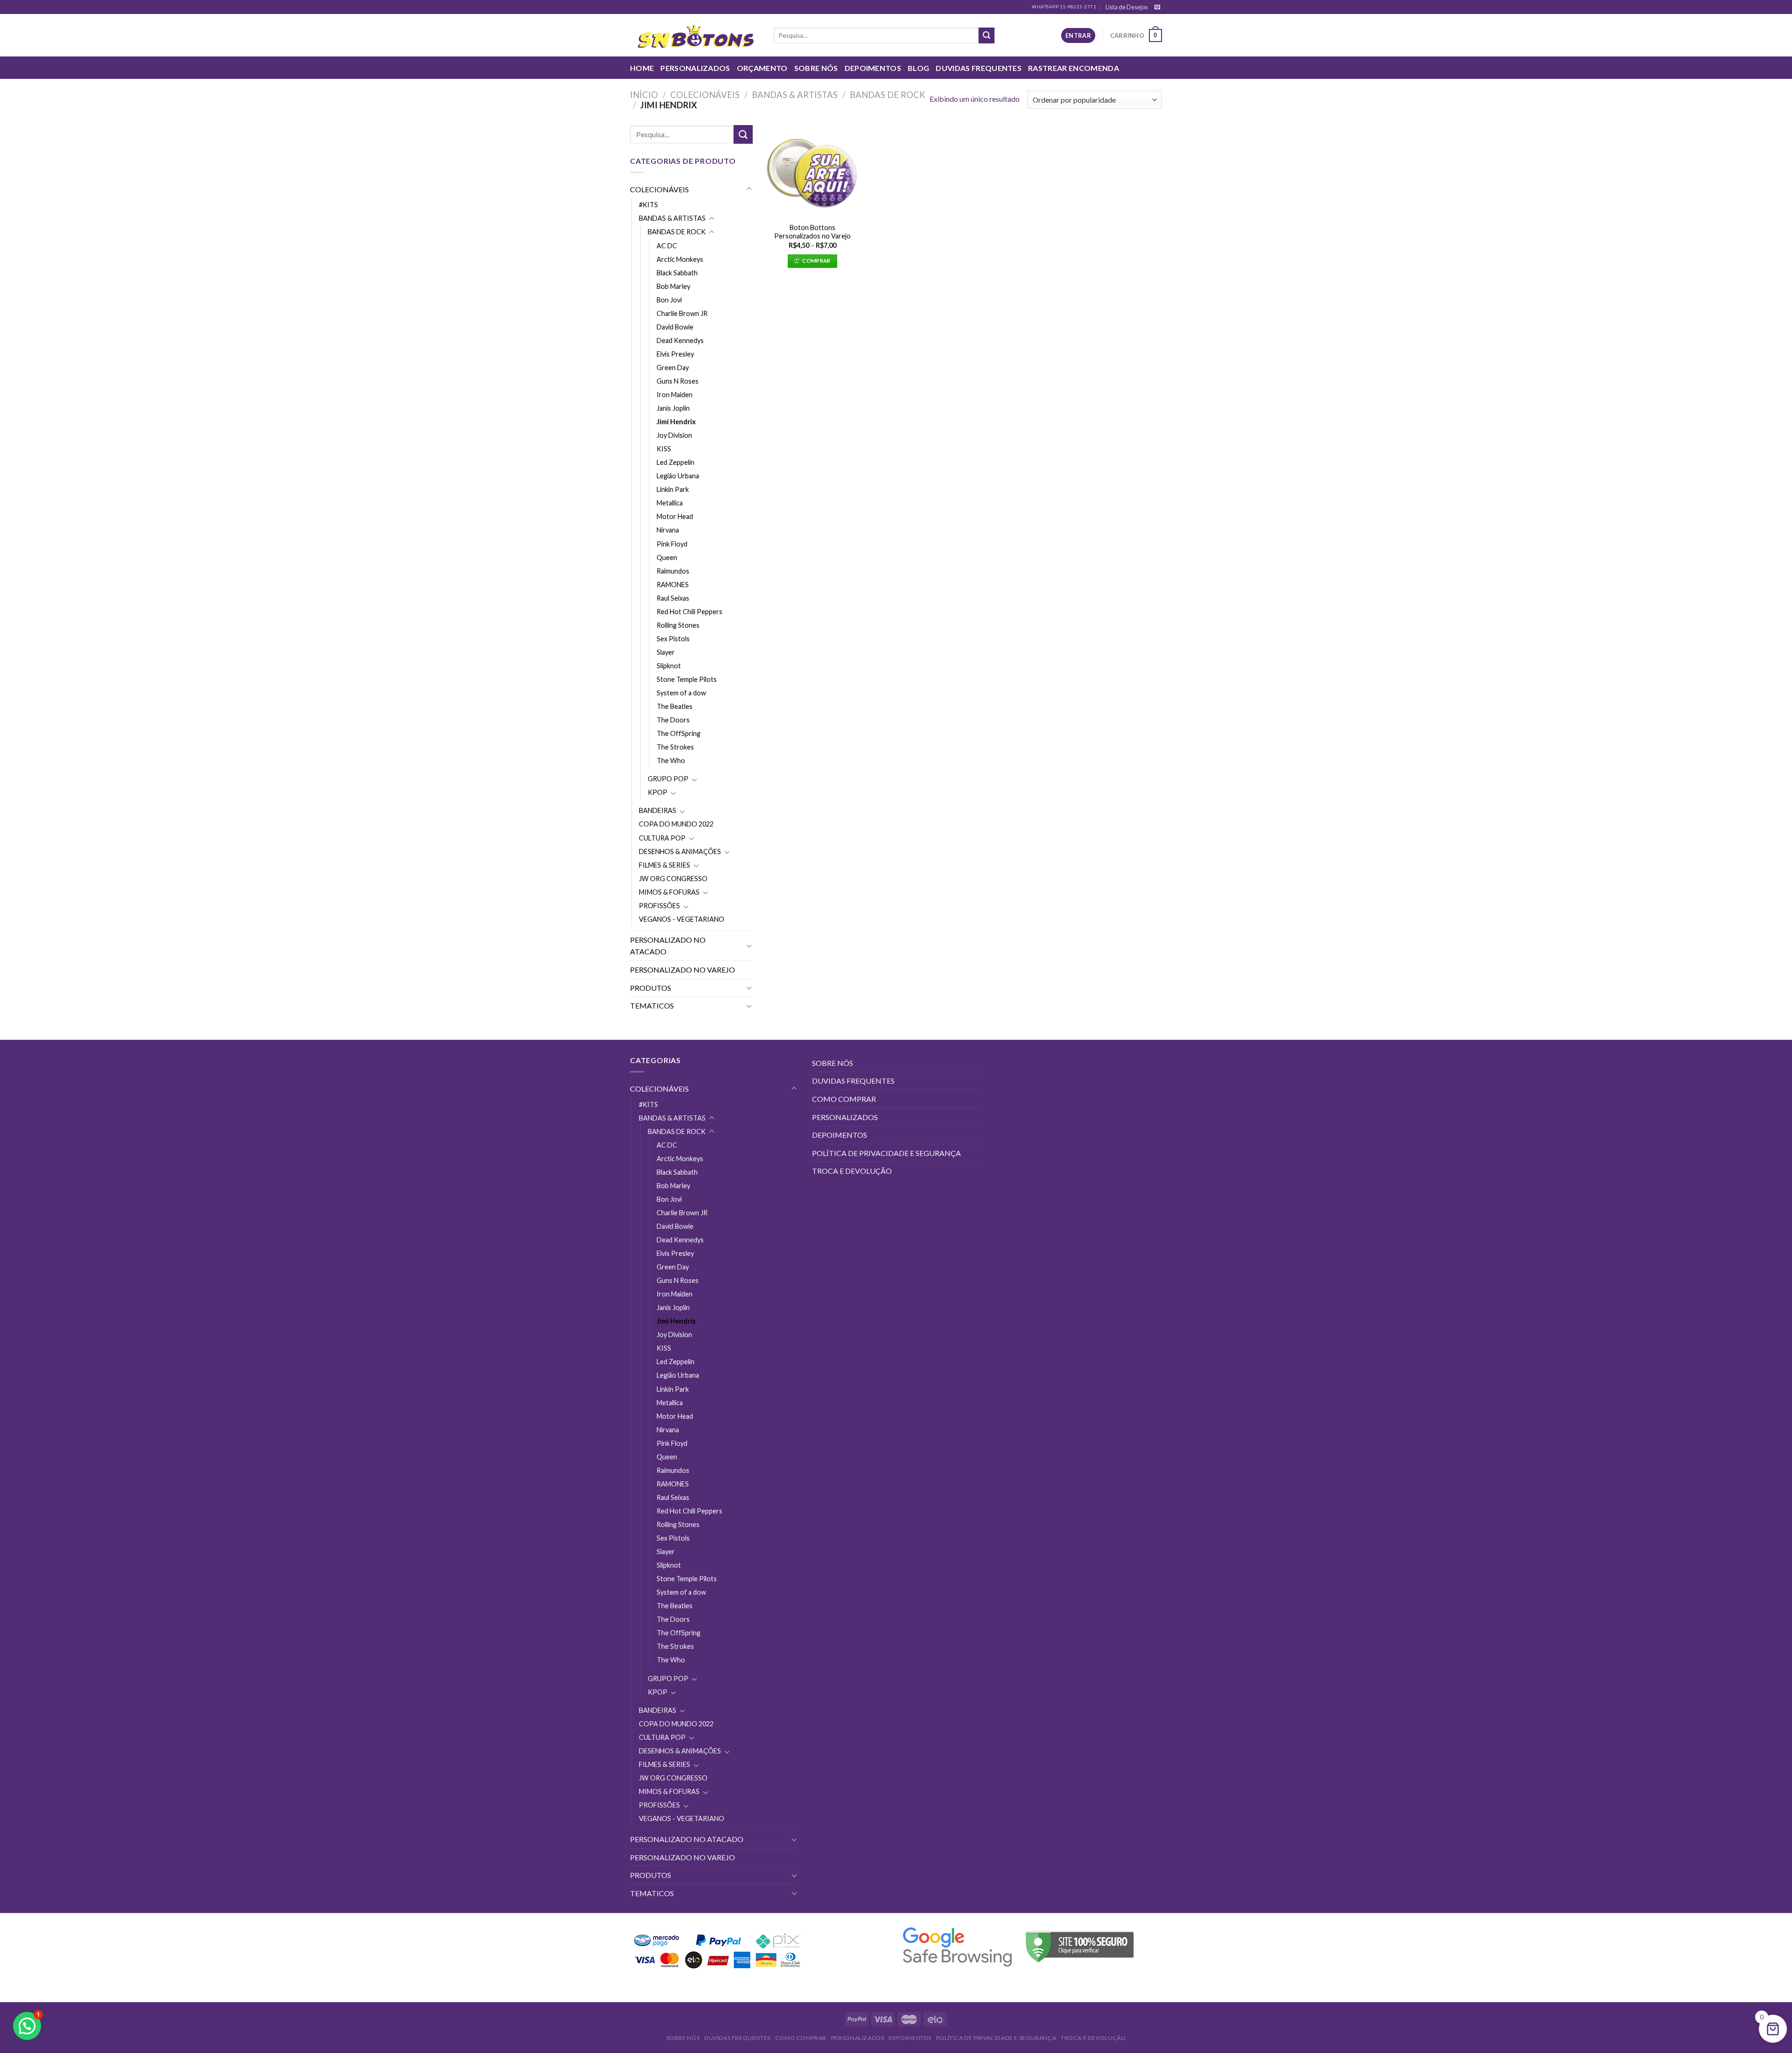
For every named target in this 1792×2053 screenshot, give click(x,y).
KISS (664, 449)
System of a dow (681, 693)
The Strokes (675, 747)
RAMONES (673, 585)
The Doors (673, 720)
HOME (642, 68)
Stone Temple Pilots (687, 679)
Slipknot (669, 666)
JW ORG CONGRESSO (673, 879)
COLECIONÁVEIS (705, 95)
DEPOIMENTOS (873, 68)
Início (644, 95)
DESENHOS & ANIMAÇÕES (680, 851)
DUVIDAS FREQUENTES (979, 68)
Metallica (670, 503)
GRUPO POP (668, 779)
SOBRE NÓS (816, 68)
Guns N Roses (678, 381)
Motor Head (675, 516)
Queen (667, 557)
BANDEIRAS (658, 810)
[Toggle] (749, 189)
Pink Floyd (672, 544)
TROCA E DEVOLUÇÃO (852, 1171)
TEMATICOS (652, 1005)
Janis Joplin (673, 408)
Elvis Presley (675, 354)
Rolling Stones (678, 625)
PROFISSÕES (659, 906)
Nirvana (668, 530)
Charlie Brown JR (682, 313)
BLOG (918, 68)
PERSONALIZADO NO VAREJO (682, 970)
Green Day (673, 368)
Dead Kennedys (680, 340)
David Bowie (675, 327)
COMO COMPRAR (844, 1099)
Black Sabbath (677, 273)
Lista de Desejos (1127, 7)
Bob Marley (673, 286)
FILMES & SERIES (665, 865)
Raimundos (673, 571)
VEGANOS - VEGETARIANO (682, 919)
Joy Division (674, 435)
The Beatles (675, 706)
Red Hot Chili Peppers (689, 612)
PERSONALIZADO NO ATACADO (668, 946)
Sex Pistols (673, 639)
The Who (671, 760)
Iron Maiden (675, 395)
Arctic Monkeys (680, 259)
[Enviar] (987, 35)
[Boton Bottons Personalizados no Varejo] (812, 171)
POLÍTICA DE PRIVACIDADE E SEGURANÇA (886, 1153)
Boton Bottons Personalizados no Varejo (812, 232)
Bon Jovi (669, 300)
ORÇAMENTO (762, 68)
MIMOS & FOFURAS (669, 892)
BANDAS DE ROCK (888, 95)
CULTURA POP (662, 838)
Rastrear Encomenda (1074, 68)
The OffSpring (679, 733)
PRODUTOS (651, 988)
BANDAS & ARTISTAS (795, 95)
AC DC (667, 246)
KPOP (658, 792)
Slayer (666, 652)
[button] (27, 2026)
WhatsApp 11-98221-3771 (1064, 7)
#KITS (648, 205)
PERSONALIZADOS (695, 68)
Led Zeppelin (675, 462)
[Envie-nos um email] (1157, 7)
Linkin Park (673, 489)
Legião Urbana (678, 476)
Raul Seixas (673, 598)
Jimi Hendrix (676, 422)
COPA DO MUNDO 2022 (676, 824)
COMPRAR (816, 261)
